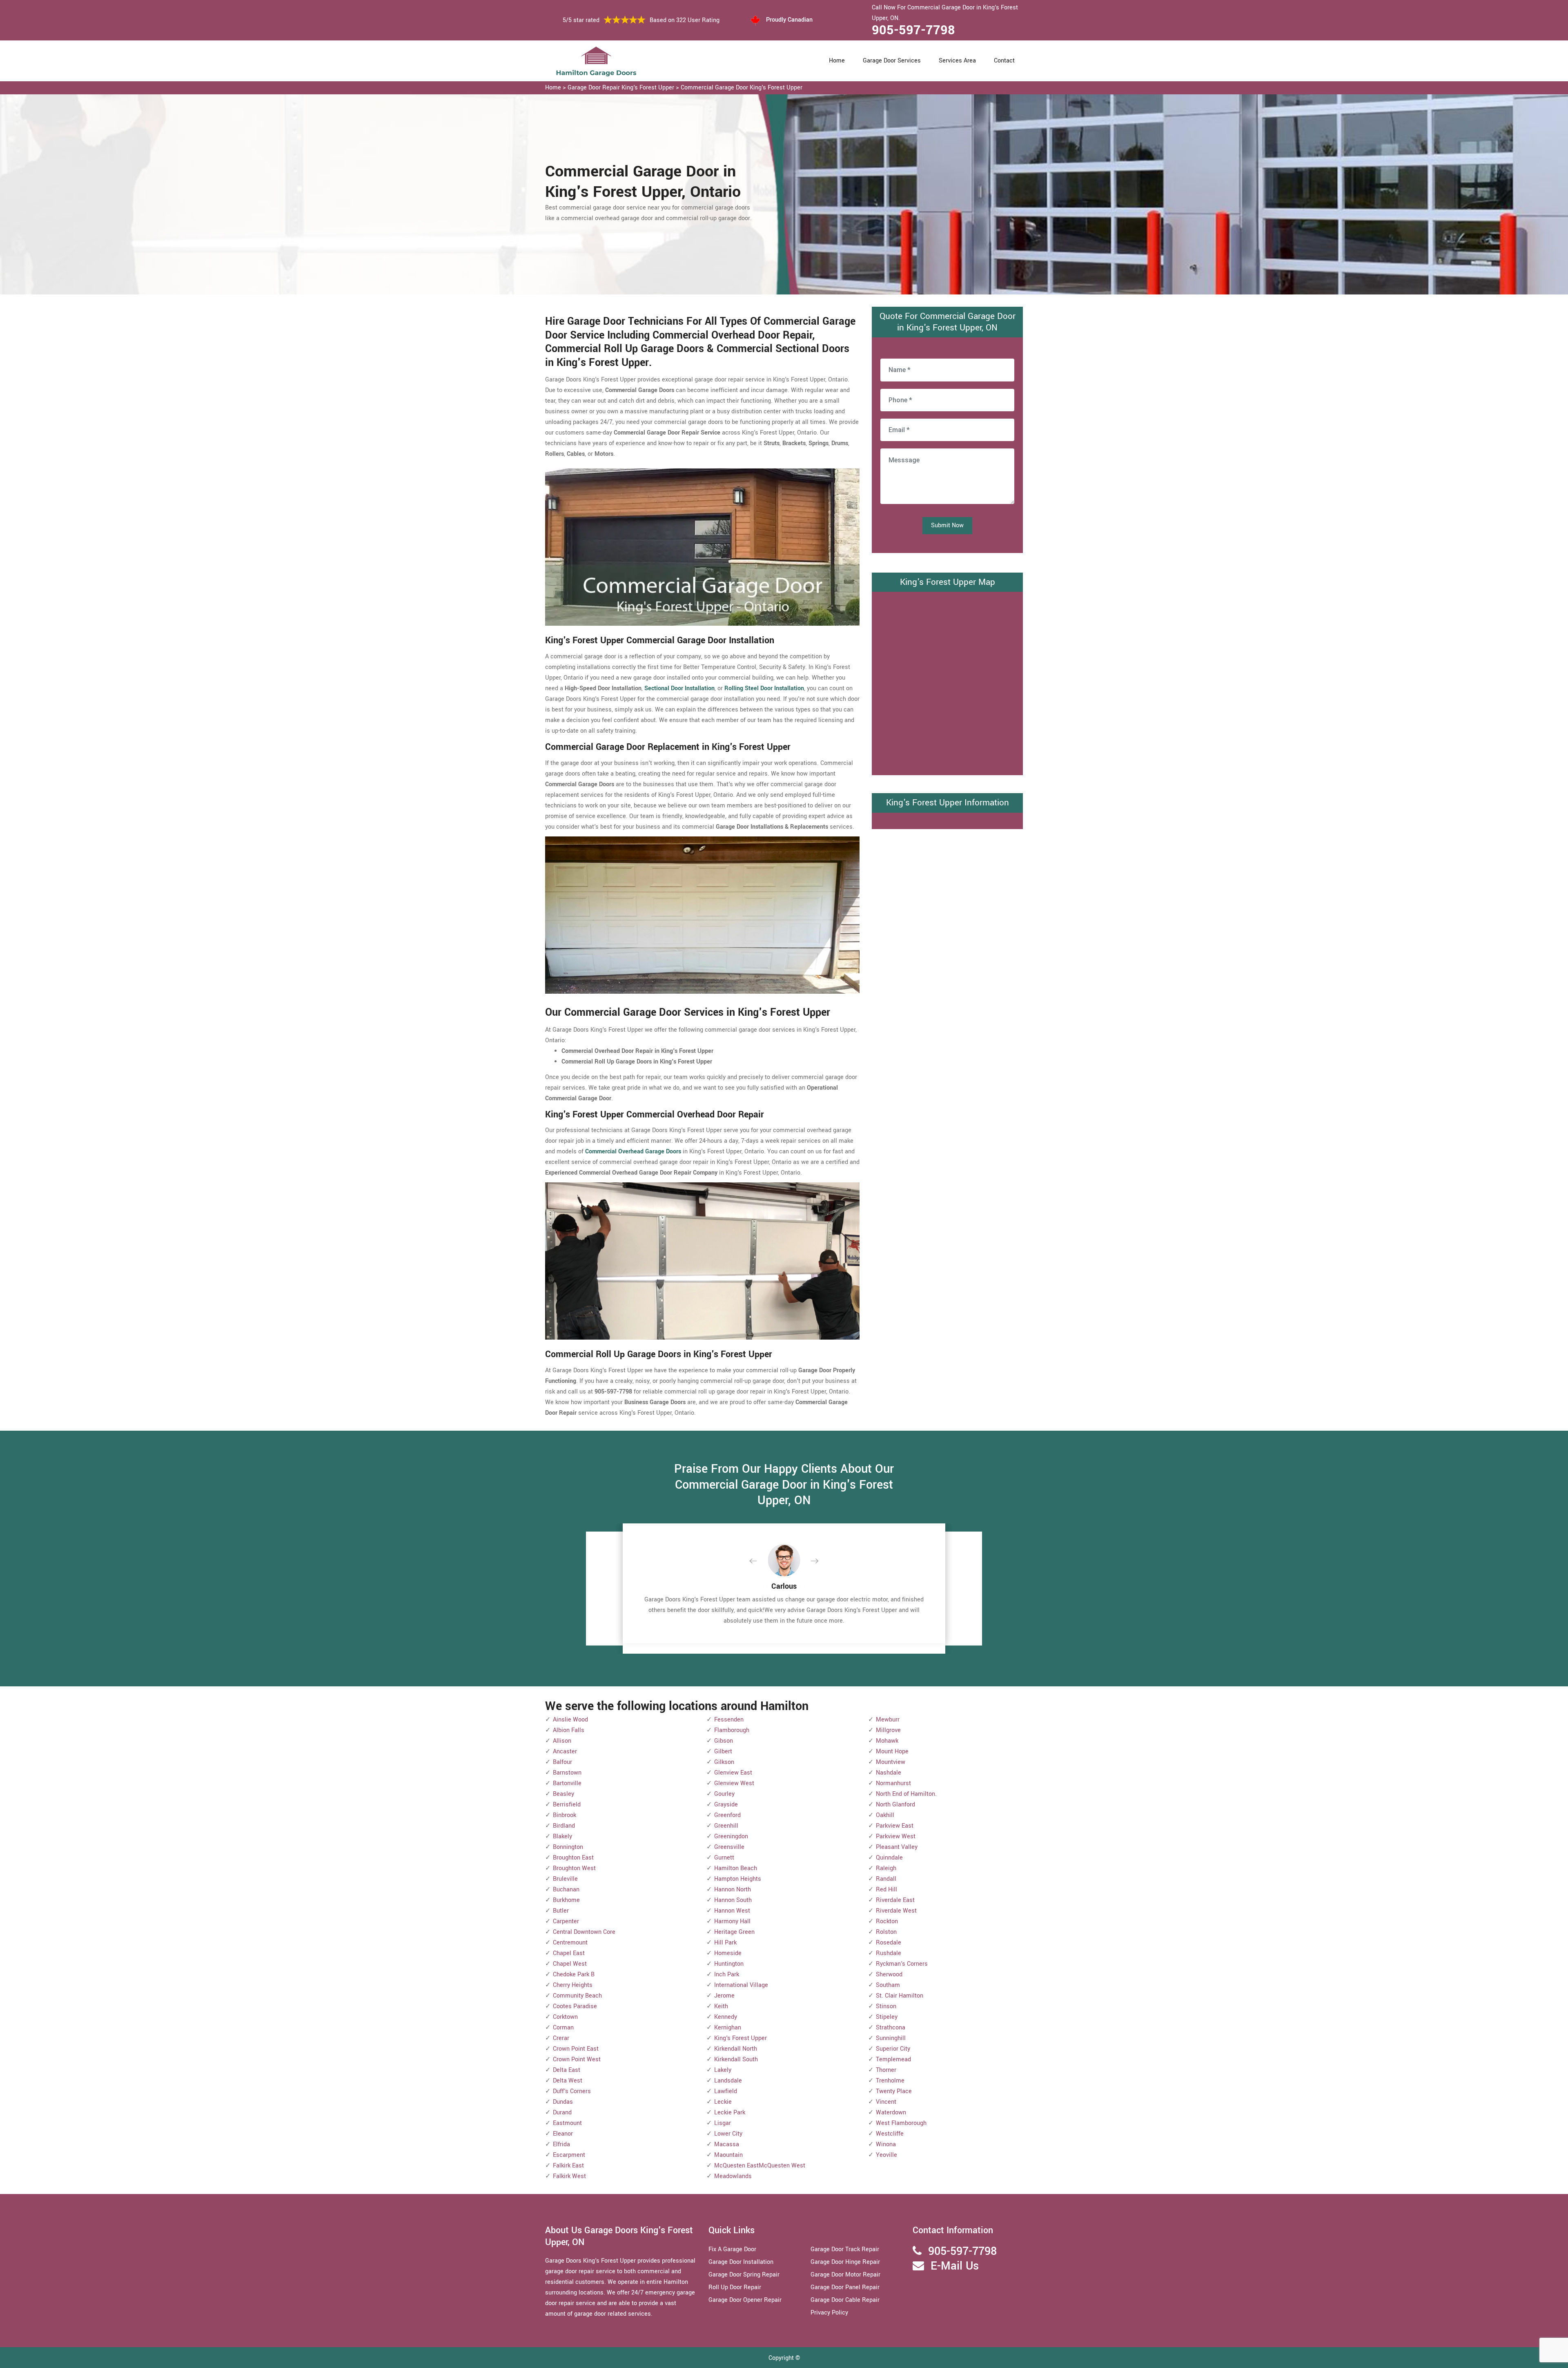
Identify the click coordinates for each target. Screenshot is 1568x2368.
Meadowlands (733, 2176)
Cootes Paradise (575, 2006)
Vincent (886, 2102)
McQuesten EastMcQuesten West (760, 2166)
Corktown (565, 2017)
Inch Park (727, 1974)
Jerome (724, 1996)
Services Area (957, 61)
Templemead (893, 2059)
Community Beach (577, 1996)
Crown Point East (576, 2049)
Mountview (891, 1762)
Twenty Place (894, 2091)
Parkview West (896, 1836)
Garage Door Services (892, 61)
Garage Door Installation (741, 2262)
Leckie (723, 2102)
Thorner (886, 2070)
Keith (721, 2006)
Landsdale (728, 2081)
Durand (562, 2113)
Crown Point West (577, 2059)
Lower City (728, 2134)
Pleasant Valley (897, 1847)
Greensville (729, 1847)
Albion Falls (569, 1730)
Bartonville (567, 1783)
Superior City (893, 2049)
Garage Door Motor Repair (845, 2275)
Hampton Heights (738, 1879)
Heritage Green (734, 1932)
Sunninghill (891, 2038)
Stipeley (887, 2017)
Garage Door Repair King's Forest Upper (621, 88)
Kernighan (728, 2028)
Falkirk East (568, 2166)
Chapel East (569, 1953)
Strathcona (891, 2028)
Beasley (563, 1794)
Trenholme (890, 2081)
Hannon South (733, 1900)
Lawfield (726, 2091)
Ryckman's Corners (902, 1964)
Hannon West (732, 1911)
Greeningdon (731, 1836)
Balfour (562, 1762)
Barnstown (567, 1773)
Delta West (568, 2081)
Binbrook (565, 1815)
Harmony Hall (732, 1921)
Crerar (561, 2038)
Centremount (570, 1943)
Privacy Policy (829, 2313)
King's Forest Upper (741, 2038)
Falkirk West (569, 2176)
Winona (886, 2144)
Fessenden (729, 1720)
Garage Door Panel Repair (845, 2287)
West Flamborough (901, 2123)
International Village (741, 1985)
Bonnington (568, 1847)
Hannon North (733, 1890)
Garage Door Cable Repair (845, 2300)
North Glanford (895, 1805)
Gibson (724, 1741)
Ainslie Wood (570, 1720)
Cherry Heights (573, 1985)
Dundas (563, 2102)
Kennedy (726, 2017)
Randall (886, 1879)
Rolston (886, 1932)
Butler (561, 1911)
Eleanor (563, 2134)
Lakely (723, 2070)
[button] (759, 1561)
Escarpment (569, 2155)
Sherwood (889, 1974)
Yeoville (886, 2155)
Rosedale (889, 1943)
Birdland (564, 1826)
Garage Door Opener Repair (745, 2300)
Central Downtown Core (584, 1932)
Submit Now (947, 525)
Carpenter (566, 1921)
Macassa (727, 2144)
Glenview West (734, 1783)
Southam (888, 1985)
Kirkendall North (736, 2049)
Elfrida (561, 2144)
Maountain (728, 2155)
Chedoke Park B (574, 1974)
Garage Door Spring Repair (744, 2275)
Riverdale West (896, 1911)
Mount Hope (892, 1751)
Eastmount (567, 2123)
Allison (562, 1741)
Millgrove (888, 1730)
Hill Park (725, 1943)
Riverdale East (895, 1900)
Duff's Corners (572, 2091)
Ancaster (565, 1751)
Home (837, 61)
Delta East (567, 2070)
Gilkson (724, 1762)
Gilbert (723, 1751)
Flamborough (732, 1730)
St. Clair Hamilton (900, 1996)
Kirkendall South (736, 2059)
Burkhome (566, 1900)
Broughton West (574, 1868)
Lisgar (723, 2123)
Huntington (729, 1964)
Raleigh (886, 1868)
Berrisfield (567, 1805)
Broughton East (573, 1858)
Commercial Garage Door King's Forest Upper (742, 88)
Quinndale (889, 1858)
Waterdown (891, 2113)
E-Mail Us (955, 2266)
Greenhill (726, 1826)
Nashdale (889, 1773)
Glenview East (733, 1773)
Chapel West (570, 1964)
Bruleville (565, 1879)
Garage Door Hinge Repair (845, 2262)
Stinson (886, 2006)
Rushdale (889, 1953)
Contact (1004, 61)
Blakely (562, 1836)
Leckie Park (730, 2113)
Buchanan (566, 1890)
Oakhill (885, 1815)
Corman (563, 2028)
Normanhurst (893, 1783)
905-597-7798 (913, 30)
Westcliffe (890, 2134)
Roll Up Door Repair (735, 2287)
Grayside (726, 1805)
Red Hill (886, 1890)
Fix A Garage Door (732, 2249)
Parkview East (895, 1826)
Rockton (887, 1921)
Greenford (727, 1815)
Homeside (728, 1953)
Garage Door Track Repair (845, 2249)
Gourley (724, 1794)
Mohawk (887, 1741)
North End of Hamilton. (906, 1794)
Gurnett (724, 1858)
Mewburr (888, 1720)
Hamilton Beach (736, 1868)
